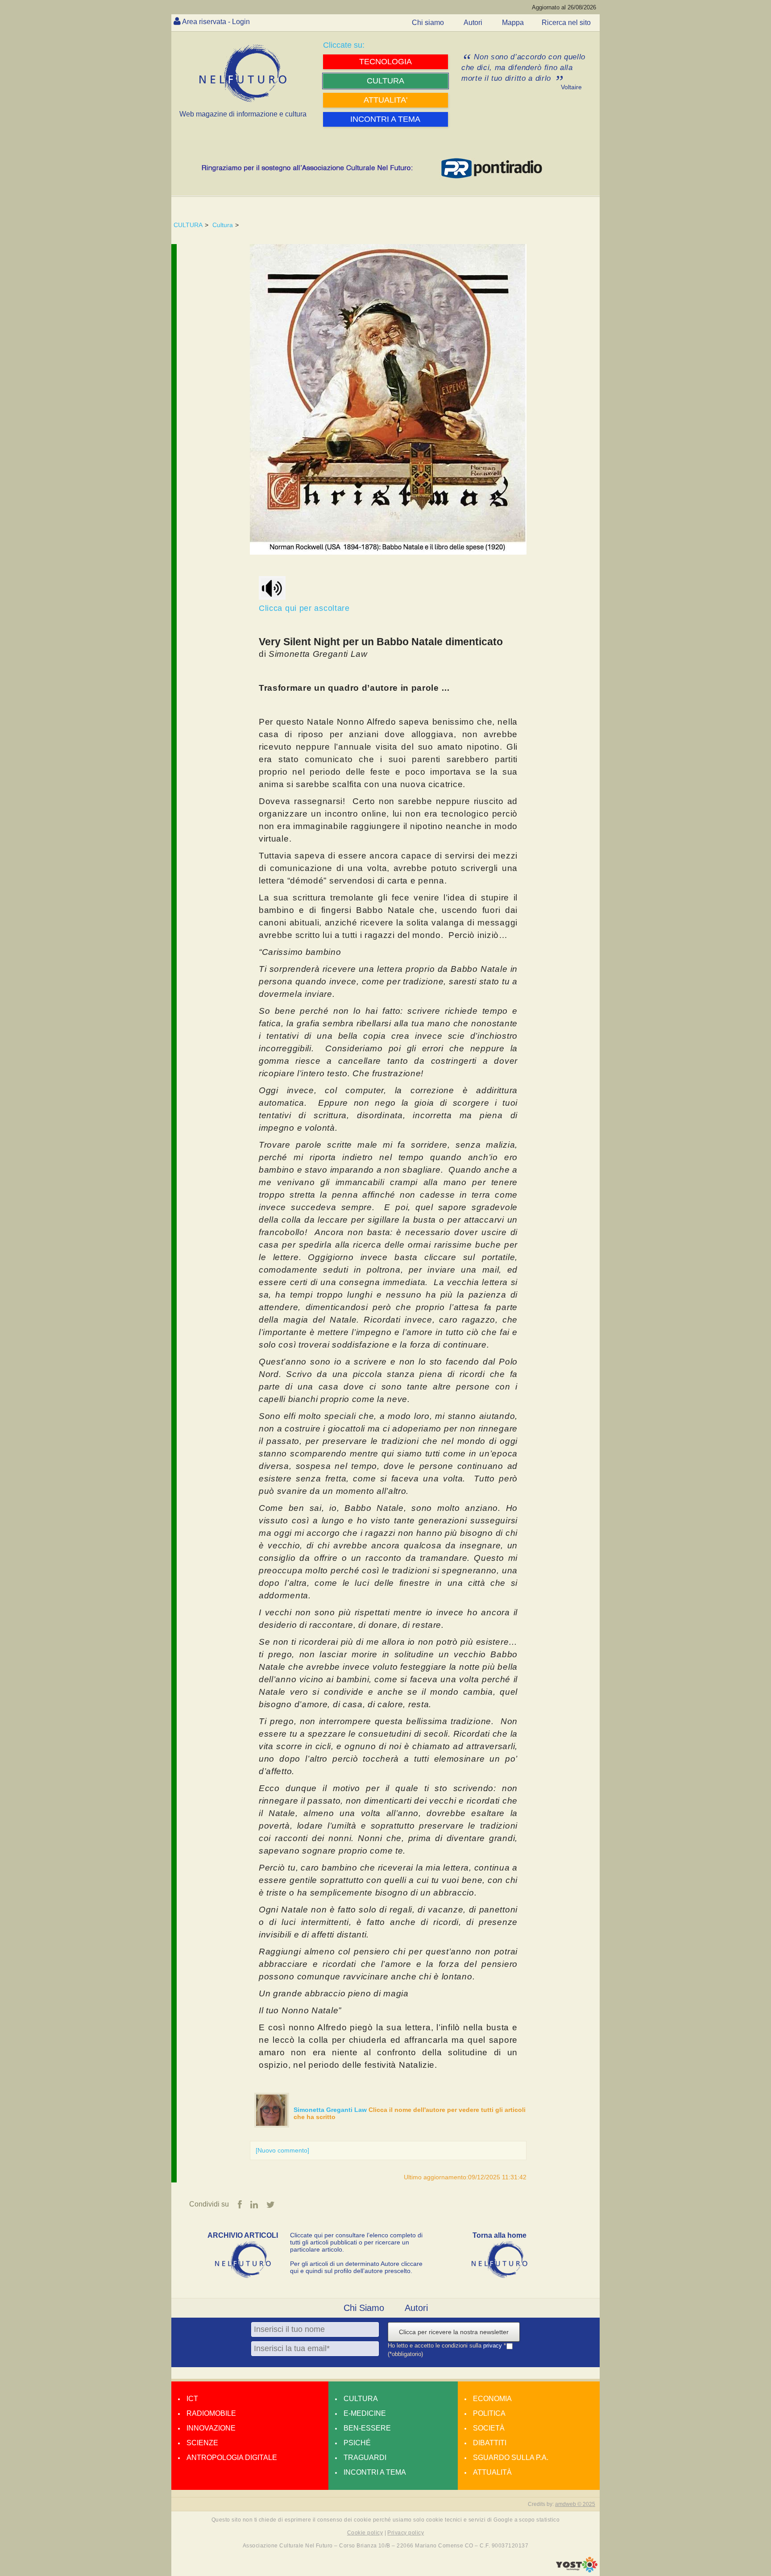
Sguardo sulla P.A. (511, 2458)
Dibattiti (490, 2443)
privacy (493, 2346)
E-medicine (365, 2413)
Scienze (202, 2443)
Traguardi (365, 2458)
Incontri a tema (375, 2472)
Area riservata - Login (216, 22)
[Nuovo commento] (282, 2150)
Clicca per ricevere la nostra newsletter (454, 2332)
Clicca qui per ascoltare (306, 608)
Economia (492, 2399)
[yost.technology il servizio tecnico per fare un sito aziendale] (577, 2570)
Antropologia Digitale (232, 2458)
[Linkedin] (254, 2205)
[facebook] (240, 2205)
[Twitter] (271, 2205)
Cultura (223, 225)
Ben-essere (367, 2428)
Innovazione (211, 2428)
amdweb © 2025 (575, 2504)
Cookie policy (365, 2533)
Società (489, 2428)
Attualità (492, 2472)
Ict (192, 2399)
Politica (489, 2413)
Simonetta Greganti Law (331, 2110)
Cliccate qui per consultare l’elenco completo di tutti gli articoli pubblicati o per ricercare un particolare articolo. (356, 2242)
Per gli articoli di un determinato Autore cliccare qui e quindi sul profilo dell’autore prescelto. (356, 2267)
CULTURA (188, 225)
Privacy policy (406, 2533)
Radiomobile (211, 2413)
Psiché (357, 2443)
